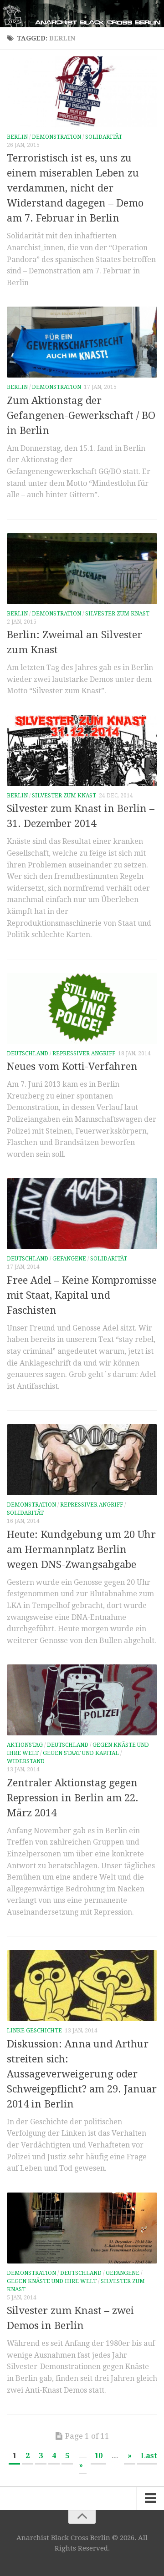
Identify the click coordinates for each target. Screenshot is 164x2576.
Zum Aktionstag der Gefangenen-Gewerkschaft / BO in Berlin (81, 416)
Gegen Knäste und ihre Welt (52, 2281)
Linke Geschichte (34, 2031)
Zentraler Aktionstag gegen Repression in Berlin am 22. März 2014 (73, 1798)
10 (98, 2456)
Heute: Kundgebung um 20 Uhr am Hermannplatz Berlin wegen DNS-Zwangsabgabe (81, 1550)
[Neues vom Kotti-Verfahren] (82, 1008)
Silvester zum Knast (117, 614)
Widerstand (26, 1761)
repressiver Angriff (84, 1054)
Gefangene (69, 1259)
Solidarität (104, 137)
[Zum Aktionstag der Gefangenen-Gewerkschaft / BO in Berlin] (82, 342)
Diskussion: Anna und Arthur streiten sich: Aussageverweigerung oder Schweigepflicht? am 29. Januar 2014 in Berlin (82, 2074)
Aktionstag (25, 1745)
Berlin (17, 137)
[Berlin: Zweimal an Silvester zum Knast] (82, 569)
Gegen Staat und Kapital (81, 1753)
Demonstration (56, 137)
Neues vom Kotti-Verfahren (72, 1066)
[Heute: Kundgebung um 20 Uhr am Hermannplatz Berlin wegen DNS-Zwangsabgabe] (82, 1460)
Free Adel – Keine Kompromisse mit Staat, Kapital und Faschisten (82, 1295)
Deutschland (28, 1054)
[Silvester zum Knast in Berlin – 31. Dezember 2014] (82, 751)
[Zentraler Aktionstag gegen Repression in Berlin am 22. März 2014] (82, 1700)
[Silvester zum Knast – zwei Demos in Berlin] (82, 2228)
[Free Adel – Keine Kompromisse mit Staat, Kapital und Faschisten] (82, 1214)
